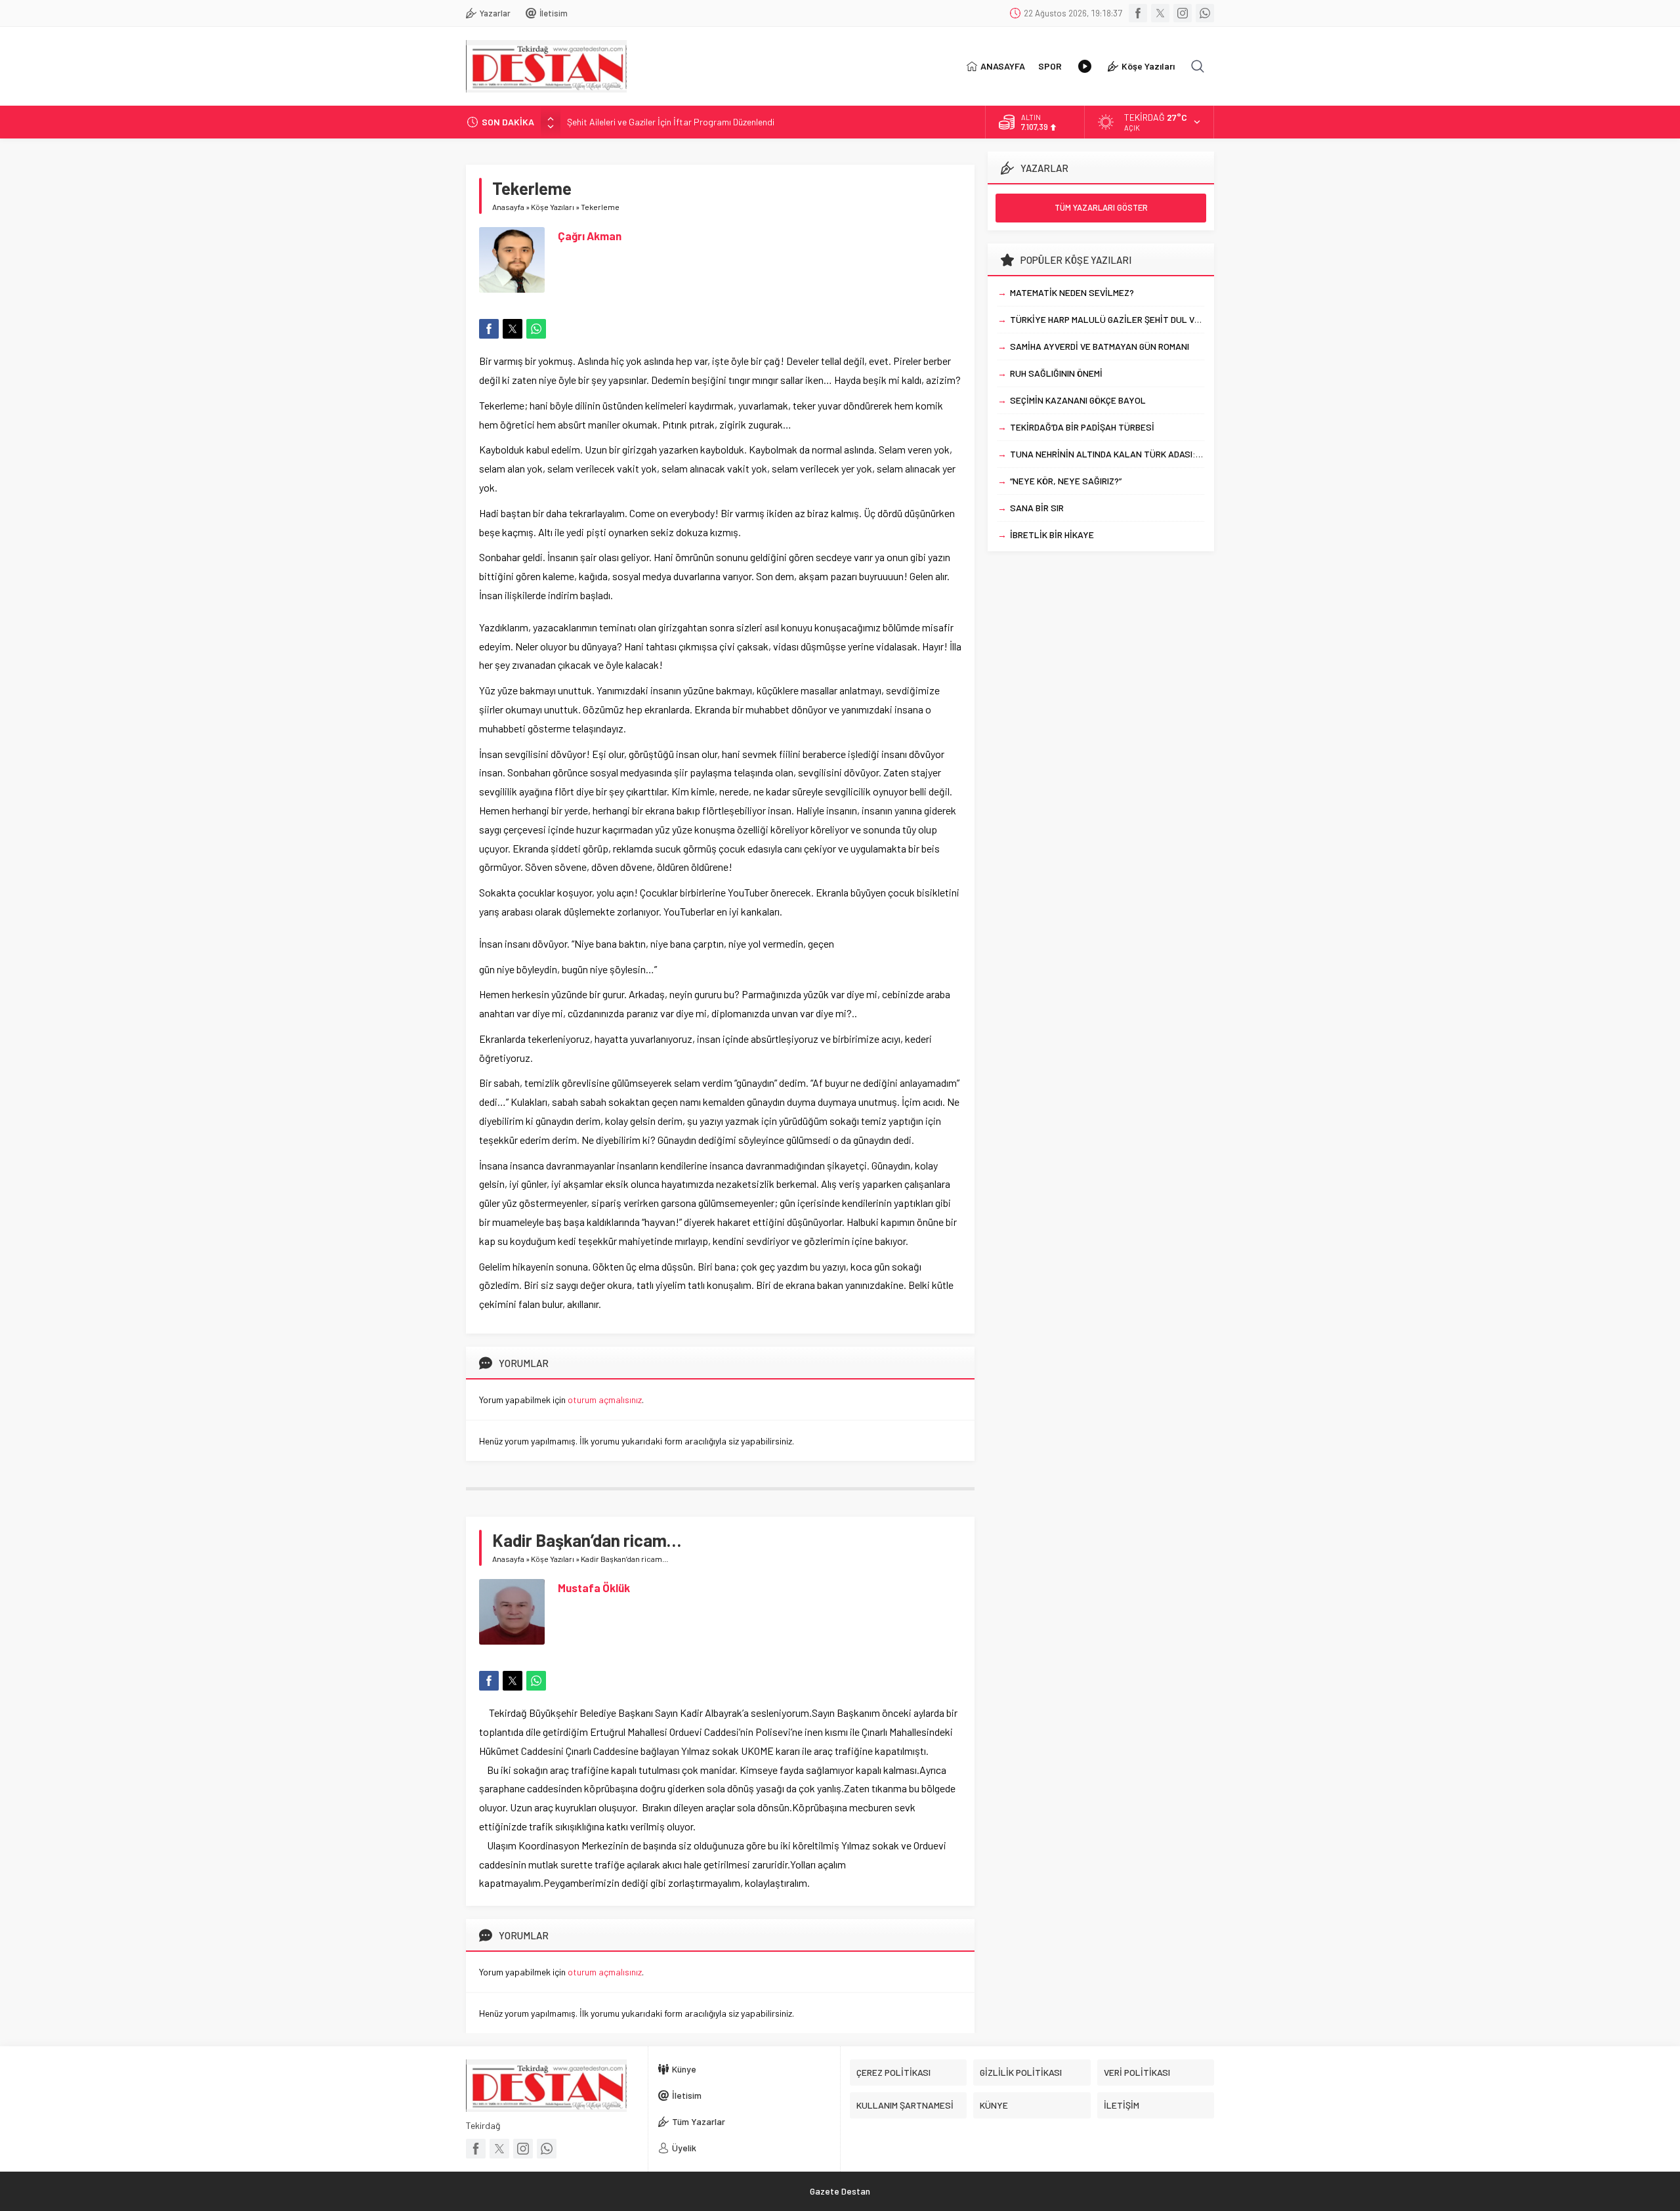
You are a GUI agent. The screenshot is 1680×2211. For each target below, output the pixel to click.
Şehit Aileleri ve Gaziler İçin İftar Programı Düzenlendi (671, 122)
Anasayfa (508, 207)
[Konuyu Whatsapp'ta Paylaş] (536, 329)
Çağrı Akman (590, 236)
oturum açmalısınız (605, 1400)
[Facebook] (1138, 13)
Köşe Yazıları (553, 207)
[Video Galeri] (1085, 66)
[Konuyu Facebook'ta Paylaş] (489, 329)
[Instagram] (1183, 13)
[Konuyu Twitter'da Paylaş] (513, 329)
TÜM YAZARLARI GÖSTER (1101, 207)
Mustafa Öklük (594, 1588)
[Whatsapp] (1205, 13)
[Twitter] (1160, 13)
